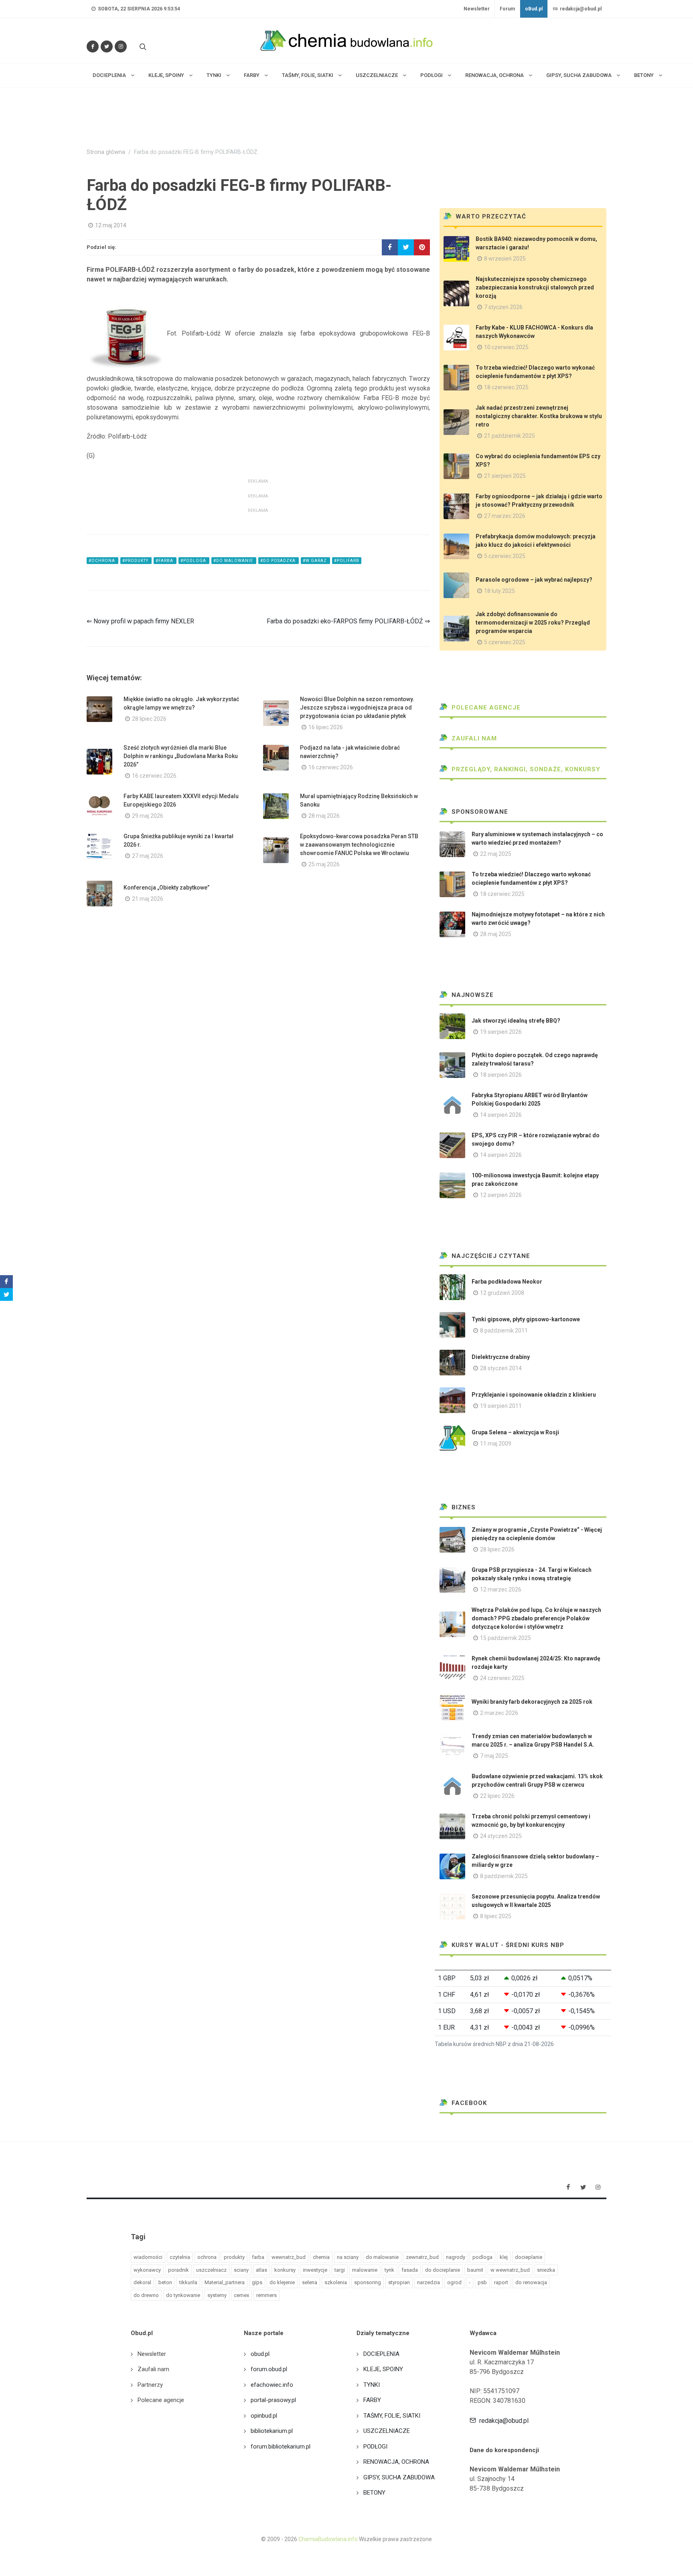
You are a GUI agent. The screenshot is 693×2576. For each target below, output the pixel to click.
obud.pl (260, 2354)
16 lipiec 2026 (326, 727)
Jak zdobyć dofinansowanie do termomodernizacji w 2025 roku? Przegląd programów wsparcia (533, 623)
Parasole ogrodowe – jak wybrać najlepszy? (534, 580)
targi (340, 2270)
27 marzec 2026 (505, 516)
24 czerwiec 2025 (502, 1678)
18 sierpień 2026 (501, 1075)
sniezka (546, 2270)
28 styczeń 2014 (501, 1368)
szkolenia (336, 2282)
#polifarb (347, 561)
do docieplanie (443, 2270)
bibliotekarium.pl (272, 2431)
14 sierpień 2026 (501, 1115)
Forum (507, 9)
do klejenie (282, 2282)
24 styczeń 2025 (501, 1836)
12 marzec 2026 (501, 1589)
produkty (234, 2257)
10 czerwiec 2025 (506, 347)
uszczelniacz (211, 2270)
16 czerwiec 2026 (154, 776)
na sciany (348, 2257)
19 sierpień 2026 (501, 1032)
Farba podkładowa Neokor (507, 1282)
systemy (217, 2295)
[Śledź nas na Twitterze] (107, 47)
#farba (165, 561)
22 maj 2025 (496, 854)
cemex (241, 2295)
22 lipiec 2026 (497, 1796)
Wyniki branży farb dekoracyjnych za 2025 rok (532, 1702)
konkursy (285, 2270)
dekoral (142, 2282)
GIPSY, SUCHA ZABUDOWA (399, 2477)
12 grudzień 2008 (502, 1293)
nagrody (456, 2257)
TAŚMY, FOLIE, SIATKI (392, 2416)
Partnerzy (150, 2385)
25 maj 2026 (324, 864)
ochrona (207, 2257)
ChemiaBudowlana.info (328, 2539)
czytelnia (180, 2257)
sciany (241, 2270)
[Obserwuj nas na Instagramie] (121, 47)
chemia (321, 2257)
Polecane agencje (485, 708)
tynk (389, 2270)
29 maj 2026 (148, 816)
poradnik (178, 2270)
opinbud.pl (264, 2416)
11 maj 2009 (496, 1444)
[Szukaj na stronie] (142, 47)
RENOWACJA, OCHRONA (396, 2462)
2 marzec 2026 (499, 1713)
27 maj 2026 (148, 856)
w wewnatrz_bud (510, 2270)
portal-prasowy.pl (273, 2400)
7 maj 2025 (494, 1756)
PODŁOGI (375, 2447)
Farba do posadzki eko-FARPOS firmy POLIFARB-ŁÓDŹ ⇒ (348, 621)
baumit (475, 2270)
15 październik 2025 (506, 1638)
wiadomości (148, 2257)
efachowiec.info (272, 2385)
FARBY (372, 2400)
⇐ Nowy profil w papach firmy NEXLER (140, 621)
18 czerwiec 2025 (506, 387)
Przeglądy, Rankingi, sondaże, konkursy (525, 769)
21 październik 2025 (510, 436)
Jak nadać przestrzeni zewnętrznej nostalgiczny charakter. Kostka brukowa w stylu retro (539, 416)
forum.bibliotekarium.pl (281, 2447)
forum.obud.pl (269, 2369)
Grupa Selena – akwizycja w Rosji (515, 1432)
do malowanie (382, 2257)
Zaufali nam (473, 738)
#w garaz (315, 561)
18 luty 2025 (499, 591)
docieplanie (529, 2257)
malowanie (365, 2270)
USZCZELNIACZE (387, 2431)
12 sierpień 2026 (501, 1195)
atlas (261, 2270)
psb (482, 2282)
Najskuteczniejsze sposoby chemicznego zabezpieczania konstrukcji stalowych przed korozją (535, 287)
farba (258, 2257)
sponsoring (368, 2282)
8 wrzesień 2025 (505, 259)
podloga (482, 2257)
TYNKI (372, 2385)
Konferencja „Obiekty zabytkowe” (166, 888)
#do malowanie (234, 561)
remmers (266, 2295)
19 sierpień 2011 (501, 1406)
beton (165, 2282)
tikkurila (188, 2282)
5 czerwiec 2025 (505, 556)
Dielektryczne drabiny (501, 1357)
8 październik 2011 (504, 1330)
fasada (410, 2270)
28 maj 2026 (324, 816)
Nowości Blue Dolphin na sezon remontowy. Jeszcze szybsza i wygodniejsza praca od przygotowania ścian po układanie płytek (357, 708)
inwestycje (315, 2270)
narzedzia (429, 2282)
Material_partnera (225, 2282)
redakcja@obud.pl (580, 9)
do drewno (146, 2295)
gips (257, 2282)
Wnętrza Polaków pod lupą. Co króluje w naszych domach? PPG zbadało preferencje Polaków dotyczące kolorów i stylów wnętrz (536, 1618)
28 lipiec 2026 (149, 719)
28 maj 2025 (496, 934)
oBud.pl (534, 9)
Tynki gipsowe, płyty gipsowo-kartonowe (526, 1319)
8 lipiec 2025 (496, 1916)
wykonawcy (147, 2270)
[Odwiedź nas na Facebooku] (93, 47)
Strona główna (106, 152)
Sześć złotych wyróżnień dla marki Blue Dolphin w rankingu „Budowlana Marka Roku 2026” (181, 756)
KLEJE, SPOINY (383, 2369)
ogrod (454, 2282)
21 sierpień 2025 (505, 476)
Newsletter (477, 9)
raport (501, 2282)
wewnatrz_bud (289, 2257)
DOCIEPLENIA (381, 2354)
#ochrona (102, 561)
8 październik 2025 (504, 1876)
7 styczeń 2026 (503, 307)
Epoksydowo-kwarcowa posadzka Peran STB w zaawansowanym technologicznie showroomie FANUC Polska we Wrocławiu (359, 845)
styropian (399, 2282)
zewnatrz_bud (422, 2257)
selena (310, 2282)
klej (504, 2257)
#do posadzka (279, 561)
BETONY (374, 2493)
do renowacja (531, 2282)
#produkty (136, 561)
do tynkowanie (183, 2295)
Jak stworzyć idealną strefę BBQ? (516, 1021)
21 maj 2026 (148, 899)
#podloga (194, 561)
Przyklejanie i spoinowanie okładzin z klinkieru (534, 1395)
